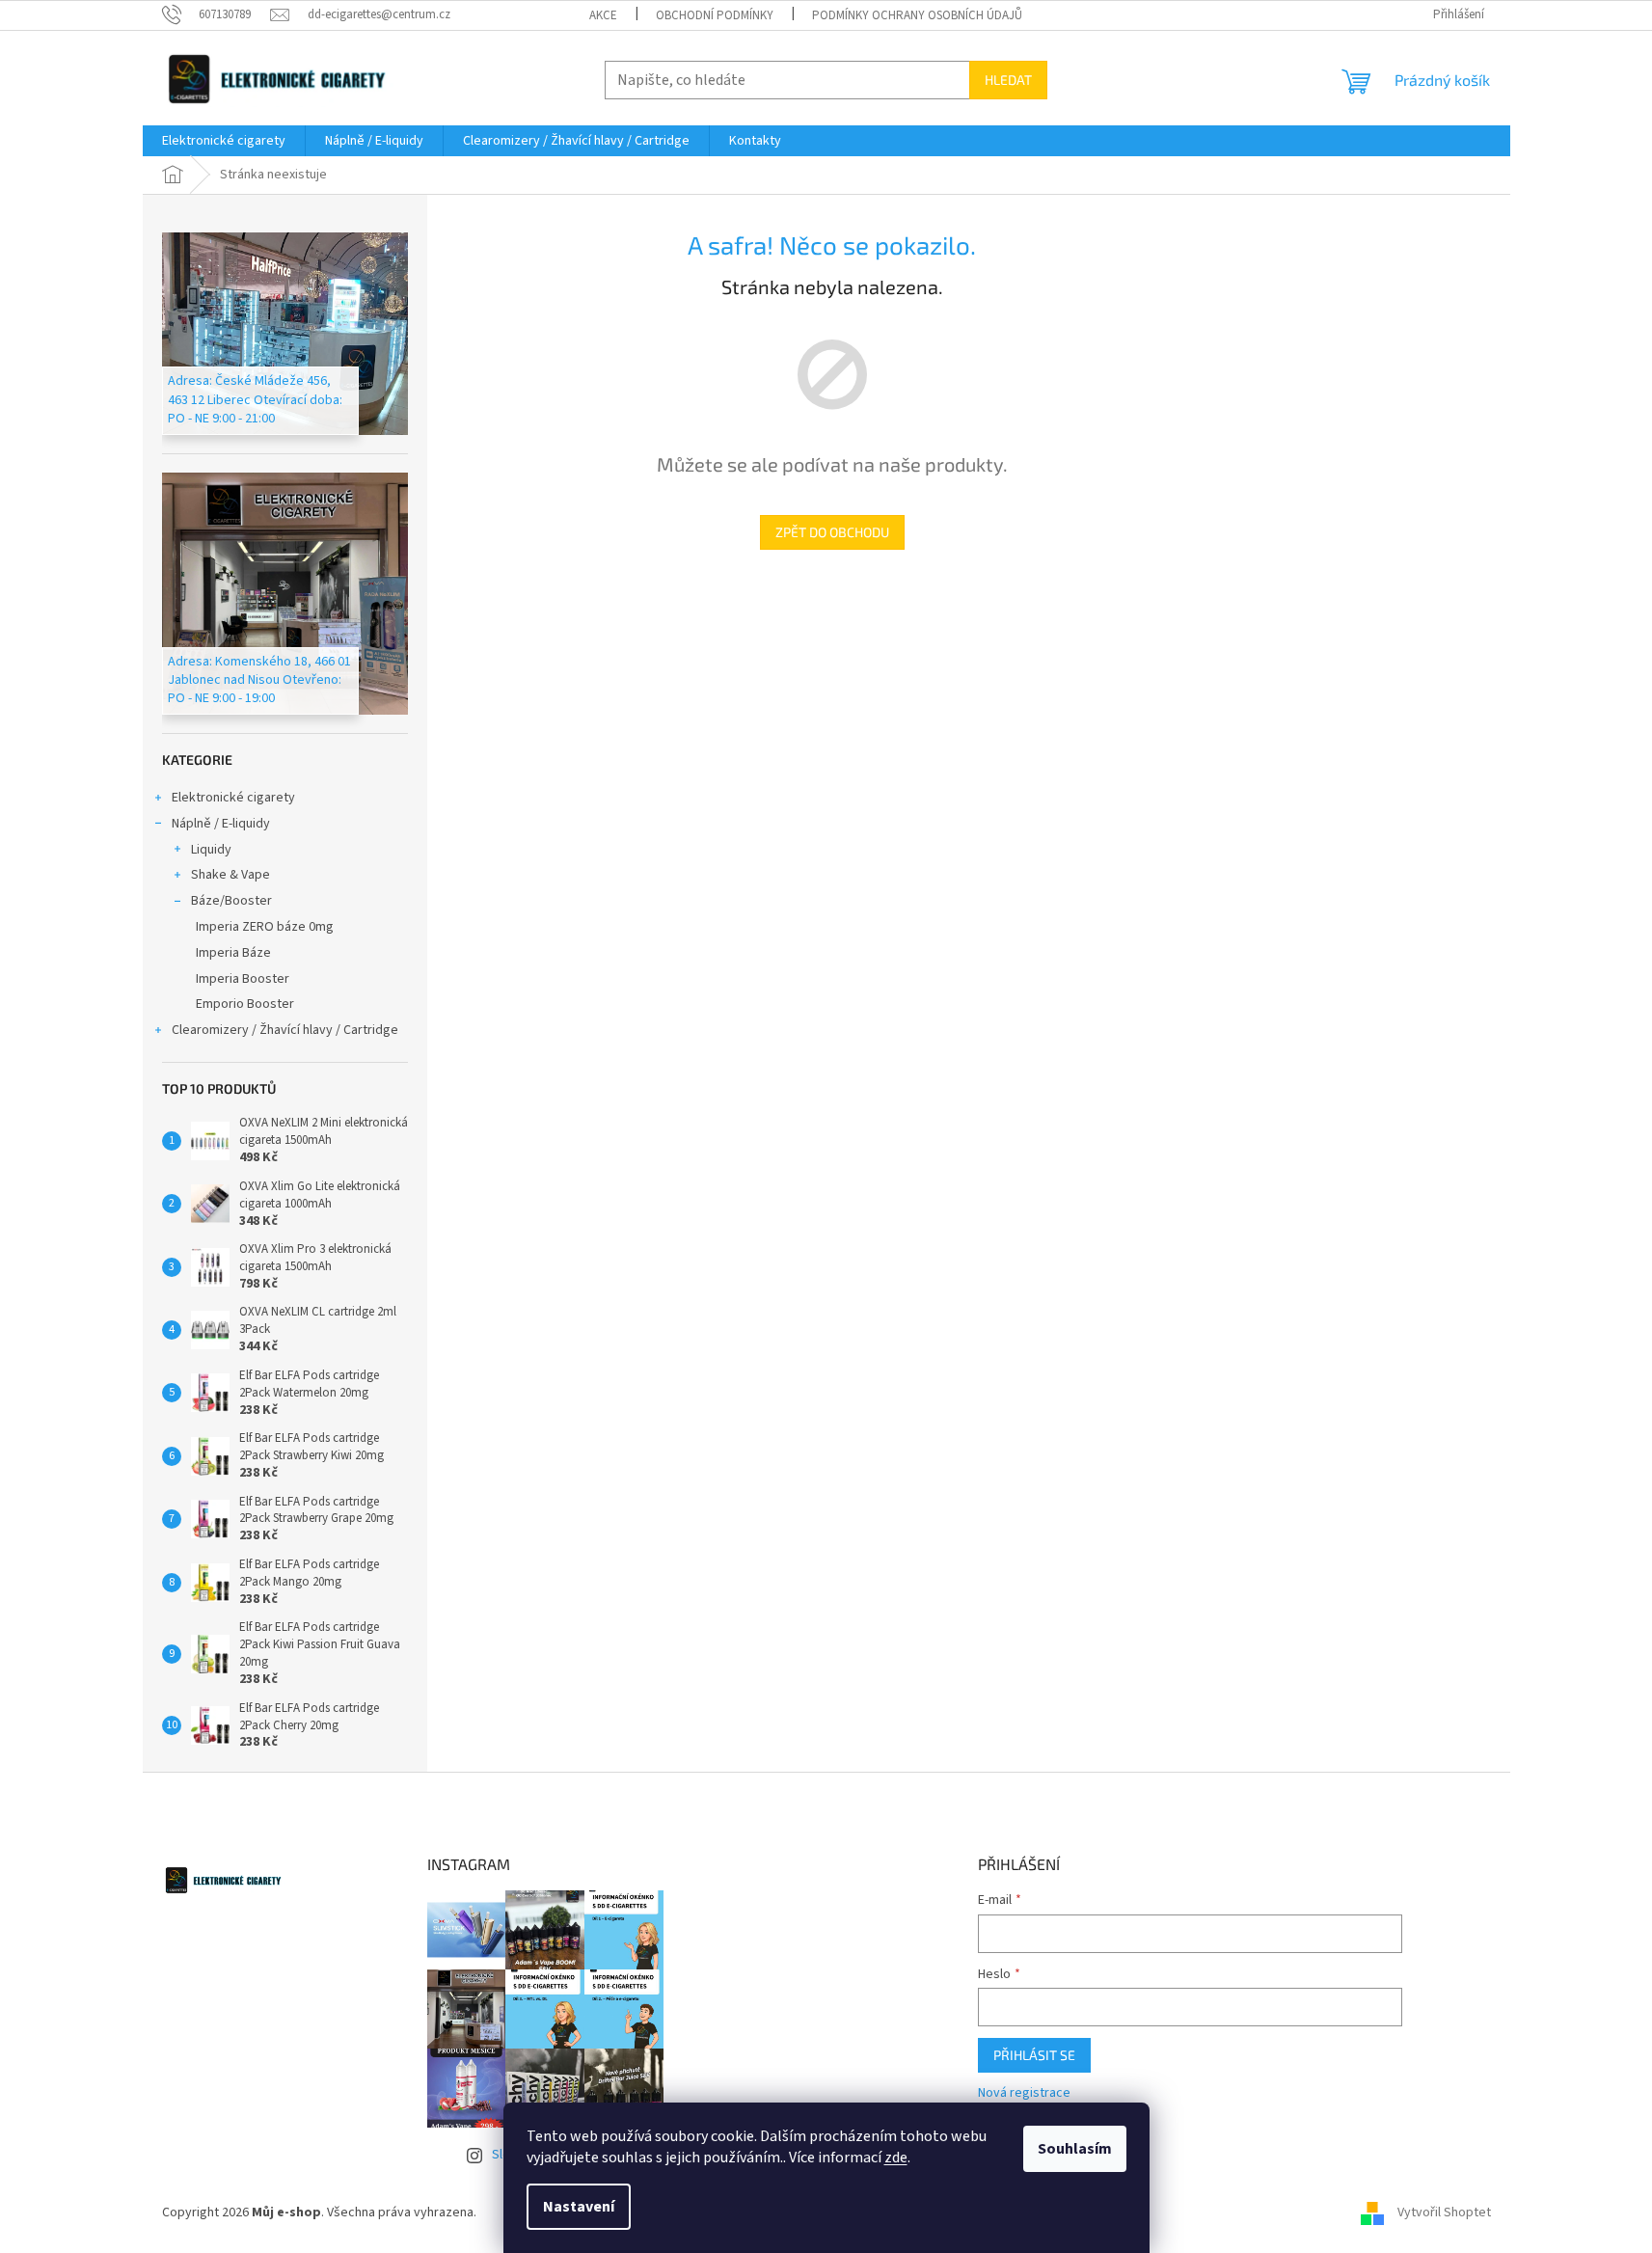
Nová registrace (1024, 2093)
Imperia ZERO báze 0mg (265, 927)
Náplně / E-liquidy (221, 824)
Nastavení (579, 2207)
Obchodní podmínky (715, 15)
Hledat (1008, 80)
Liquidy (211, 850)
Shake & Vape (230, 875)
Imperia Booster (243, 979)
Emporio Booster (245, 1004)
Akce (603, 15)
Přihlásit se (1034, 2055)
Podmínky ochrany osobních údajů (917, 15)
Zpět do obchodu (832, 532)
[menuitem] (224, 141)
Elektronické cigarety (233, 798)
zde (896, 2158)
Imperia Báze (233, 953)
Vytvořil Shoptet (1444, 2212)
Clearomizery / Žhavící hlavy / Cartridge (285, 1030)
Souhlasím (1075, 2149)
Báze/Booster (231, 901)
